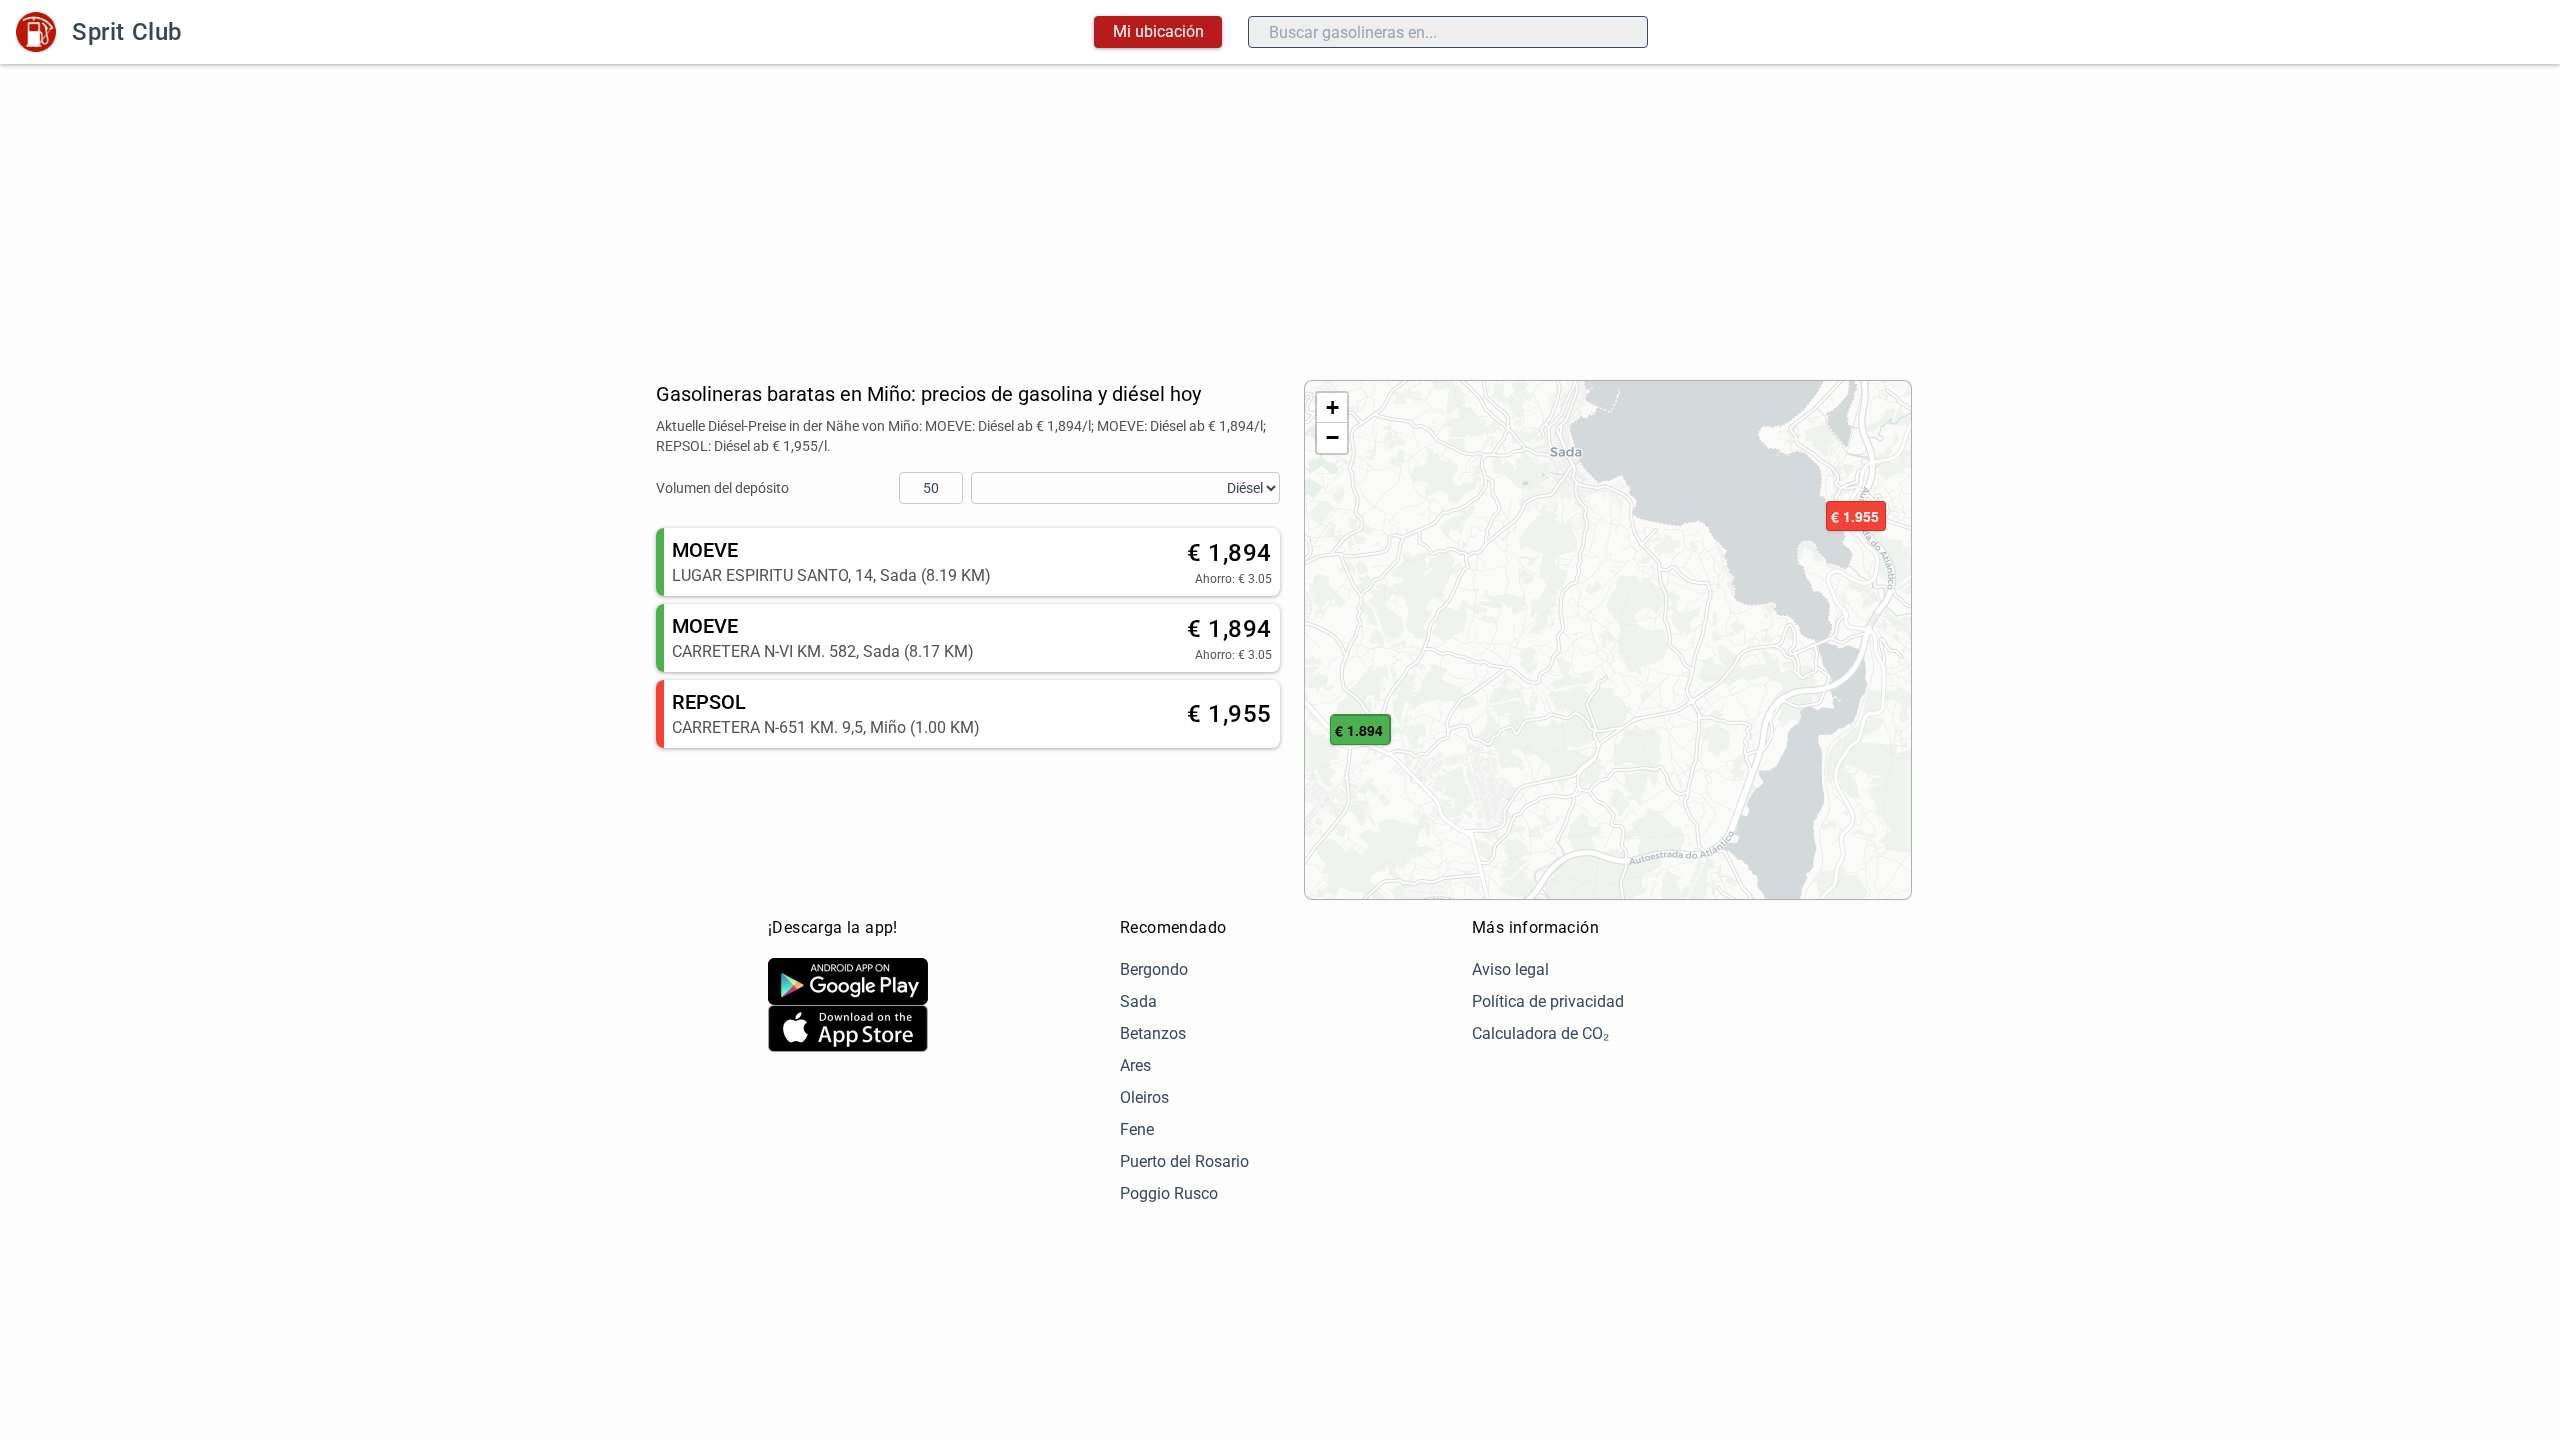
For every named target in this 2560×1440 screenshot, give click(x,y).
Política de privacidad (1548, 1001)
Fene (1137, 1129)
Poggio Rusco (1169, 1193)
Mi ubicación (1158, 31)
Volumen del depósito (722, 488)
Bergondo (1154, 969)
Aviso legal (1510, 969)
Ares (1135, 1065)
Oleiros (1144, 1097)
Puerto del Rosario (1184, 1161)
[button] (1856, 517)
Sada (1138, 1001)
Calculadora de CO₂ (1540, 1033)
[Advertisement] (1280, 214)
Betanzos (1153, 1033)
